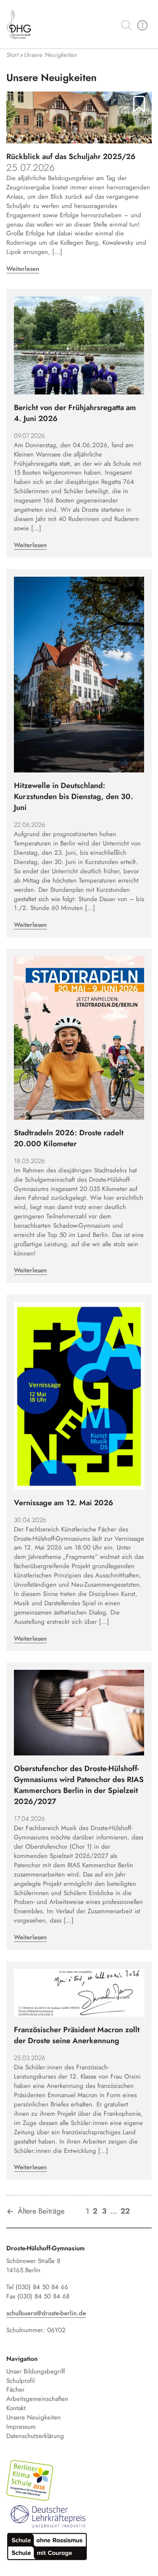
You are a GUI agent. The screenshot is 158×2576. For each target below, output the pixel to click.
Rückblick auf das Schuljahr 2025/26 (71, 157)
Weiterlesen (23, 269)
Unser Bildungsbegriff (36, 2372)
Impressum (21, 2427)
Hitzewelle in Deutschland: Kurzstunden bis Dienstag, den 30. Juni (74, 797)
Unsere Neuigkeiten (33, 2418)
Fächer (15, 2390)
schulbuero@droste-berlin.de (46, 2313)
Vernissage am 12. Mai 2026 (64, 1503)
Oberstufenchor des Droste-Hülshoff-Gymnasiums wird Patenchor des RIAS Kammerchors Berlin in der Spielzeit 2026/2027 (79, 1785)
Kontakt (16, 2408)
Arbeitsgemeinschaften (37, 2399)
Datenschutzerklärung (35, 2436)
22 (125, 2211)
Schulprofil (20, 2381)
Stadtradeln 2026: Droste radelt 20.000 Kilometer (69, 1138)
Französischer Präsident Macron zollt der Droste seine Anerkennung (77, 2035)
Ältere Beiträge (41, 2211)
